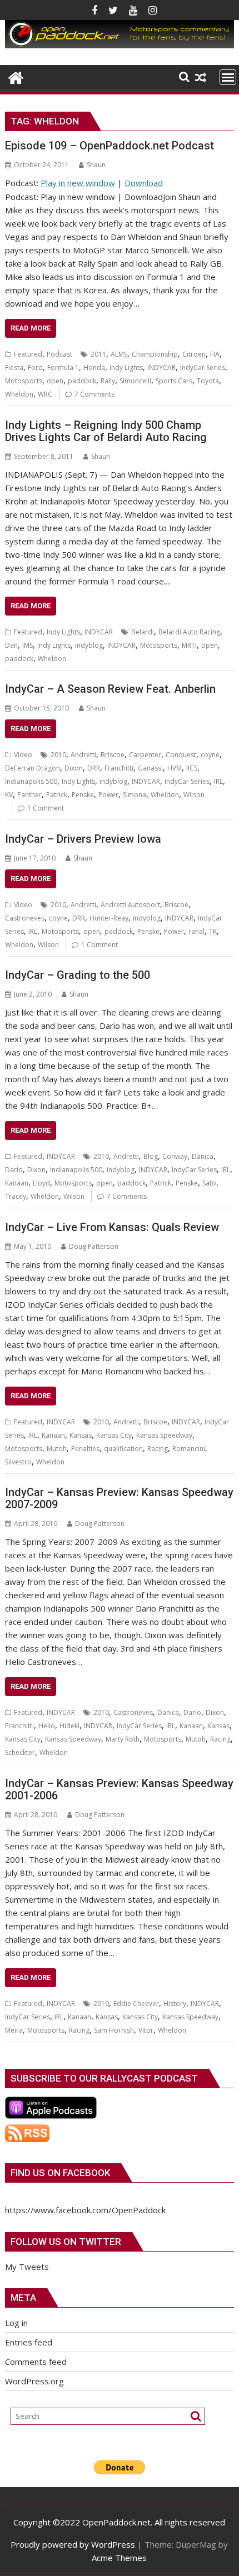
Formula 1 (63, 367)
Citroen (194, 354)
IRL (218, 781)
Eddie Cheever (136, 2004)
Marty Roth (123, 1739)
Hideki (69, 1726)
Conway (175, 1156)
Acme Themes (119, 2558)
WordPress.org (34, 2381)
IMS (28, 645)
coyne (210, 755)
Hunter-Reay (109, 918)
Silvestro (18, 1462)
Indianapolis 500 (31, 781)
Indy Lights (126, 367)
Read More (31, 328)
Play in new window (78, 183)
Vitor (146, 2030)
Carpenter (145, 755)
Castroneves (25, 918)
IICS (192, 768)
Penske (83, 795)
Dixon (74, 768)
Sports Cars (174, 381)
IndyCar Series (203, 367)
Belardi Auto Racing (189, 632)
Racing (158, 1449)
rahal (196, 931)
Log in (16, 2323)
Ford (35, 367)
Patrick (57, 795)
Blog (151, 1156)
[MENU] (228, 77)
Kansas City (114, 1435)
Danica (203, 1156)
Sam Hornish (114, 2030)
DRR (94, 768)
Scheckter (20, 1752)
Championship (155, 354)
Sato (209, 1183)
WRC (45, 394)
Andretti (83, 755)
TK (213, 931)
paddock (82, 381)
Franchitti (119, 768)
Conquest (181, 755)
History (175, 2004)
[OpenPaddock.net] (119, 45)
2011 (98, 354)
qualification (123, 1449)
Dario (14, 1170)
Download (144, 183)
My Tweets (27, 2267)
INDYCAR (161, 367)
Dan (11, 645)
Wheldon (19, 394)
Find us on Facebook (60, 2173)
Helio (47, 1726)
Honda (94, 367)
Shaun (96, 165)
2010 (58, 755)
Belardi (143, 632)
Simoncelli (135, 381)
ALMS (119, 354)
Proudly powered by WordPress (73, 2544)
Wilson (194, 795)
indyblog (89, 645)
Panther (29, 795)
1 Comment (46, 808)
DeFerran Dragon (33, 768)
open (55, 381)
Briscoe (113, 755)
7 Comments (94, 394)
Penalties (85, 1449)
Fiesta (14, 367)
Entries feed (29, 2342)
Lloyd (41, 1183)
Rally (108, 381)
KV (9, 795)
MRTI (189, 645)
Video (23, 755)
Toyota (208, 381)
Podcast (59, 354)
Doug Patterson (94, 1246)
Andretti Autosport (130, 905)
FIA (215, 354)
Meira (14, 2030)
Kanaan (17, 1183)
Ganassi (150, 768)
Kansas (81, 1435)
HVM (175, 768)
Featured (28, 354)
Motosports (24, 381)
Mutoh (57, 1449)
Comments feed (36, 2362)
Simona (135, 795)
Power (108, 795)
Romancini (189, 1449)
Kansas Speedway (164, 1435)
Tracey (16, 1196)
